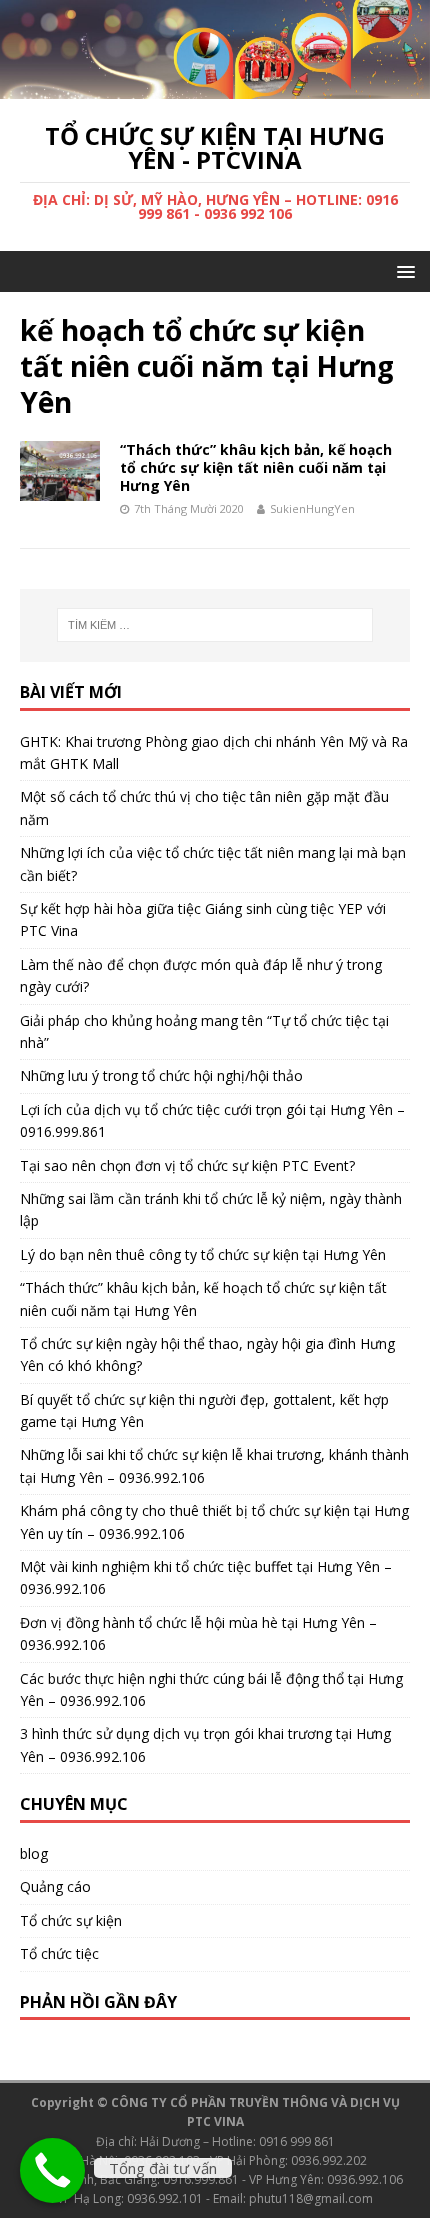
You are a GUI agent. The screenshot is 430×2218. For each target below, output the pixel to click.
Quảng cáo (55, 1886)
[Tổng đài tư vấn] (52, 2170)
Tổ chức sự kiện (71, 1920)
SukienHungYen (312, 508)
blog (34, 1853)
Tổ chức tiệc (59, 1953)
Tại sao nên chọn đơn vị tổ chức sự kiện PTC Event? (187, 1165)
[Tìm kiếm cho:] (215, 625)
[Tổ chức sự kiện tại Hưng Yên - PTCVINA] (215, 87)
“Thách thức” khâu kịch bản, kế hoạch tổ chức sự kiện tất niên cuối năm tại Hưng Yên (256, 467)
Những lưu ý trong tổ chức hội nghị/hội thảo (161, 1075)
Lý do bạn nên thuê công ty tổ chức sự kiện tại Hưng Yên (203, 1254)
